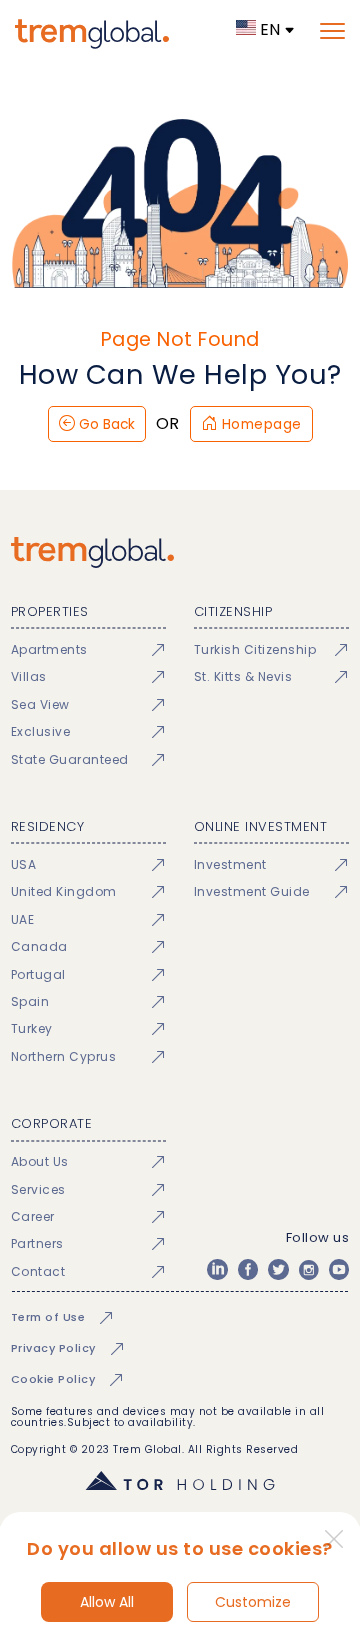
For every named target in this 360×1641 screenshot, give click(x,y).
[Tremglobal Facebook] (248, 1269)
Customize (253, 1602)
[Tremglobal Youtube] (339, 1269)
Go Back (105, 424)
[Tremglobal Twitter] (278, 1269)
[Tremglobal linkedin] (217, 1269)
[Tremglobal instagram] (309, 1269)
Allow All (107, 1602)
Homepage (259, 424)
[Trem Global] (180, 552)
